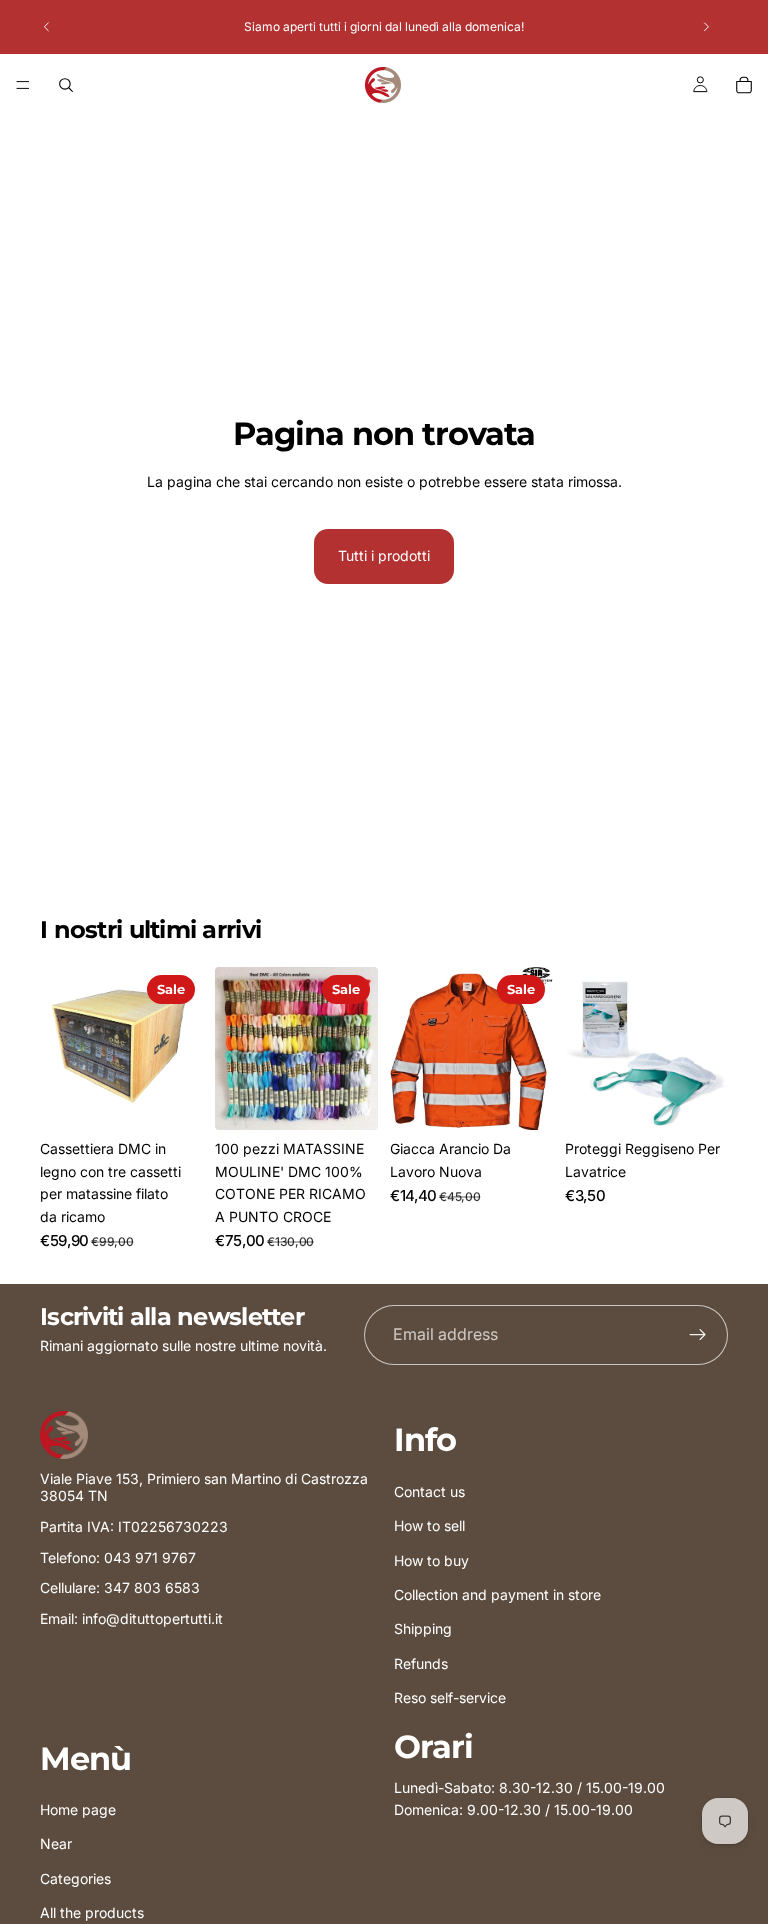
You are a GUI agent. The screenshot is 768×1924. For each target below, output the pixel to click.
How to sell (429, 1525)
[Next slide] (706, 27)
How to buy (431, 1559)
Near (56, 1843)
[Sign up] (698, 1335)
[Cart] (744, 85)
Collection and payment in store (497, 1593)
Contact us (429, 1490)
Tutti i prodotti (384, 555)
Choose (539, 1098)
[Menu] (23, 85)
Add (189, 1098)
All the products (92, 1912)
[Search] (66, 85)
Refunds (421, 1662)
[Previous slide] (47, 27)
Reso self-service (450, 1697)
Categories (75, 1877)
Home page (78, 1809)
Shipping (423, 1628)
